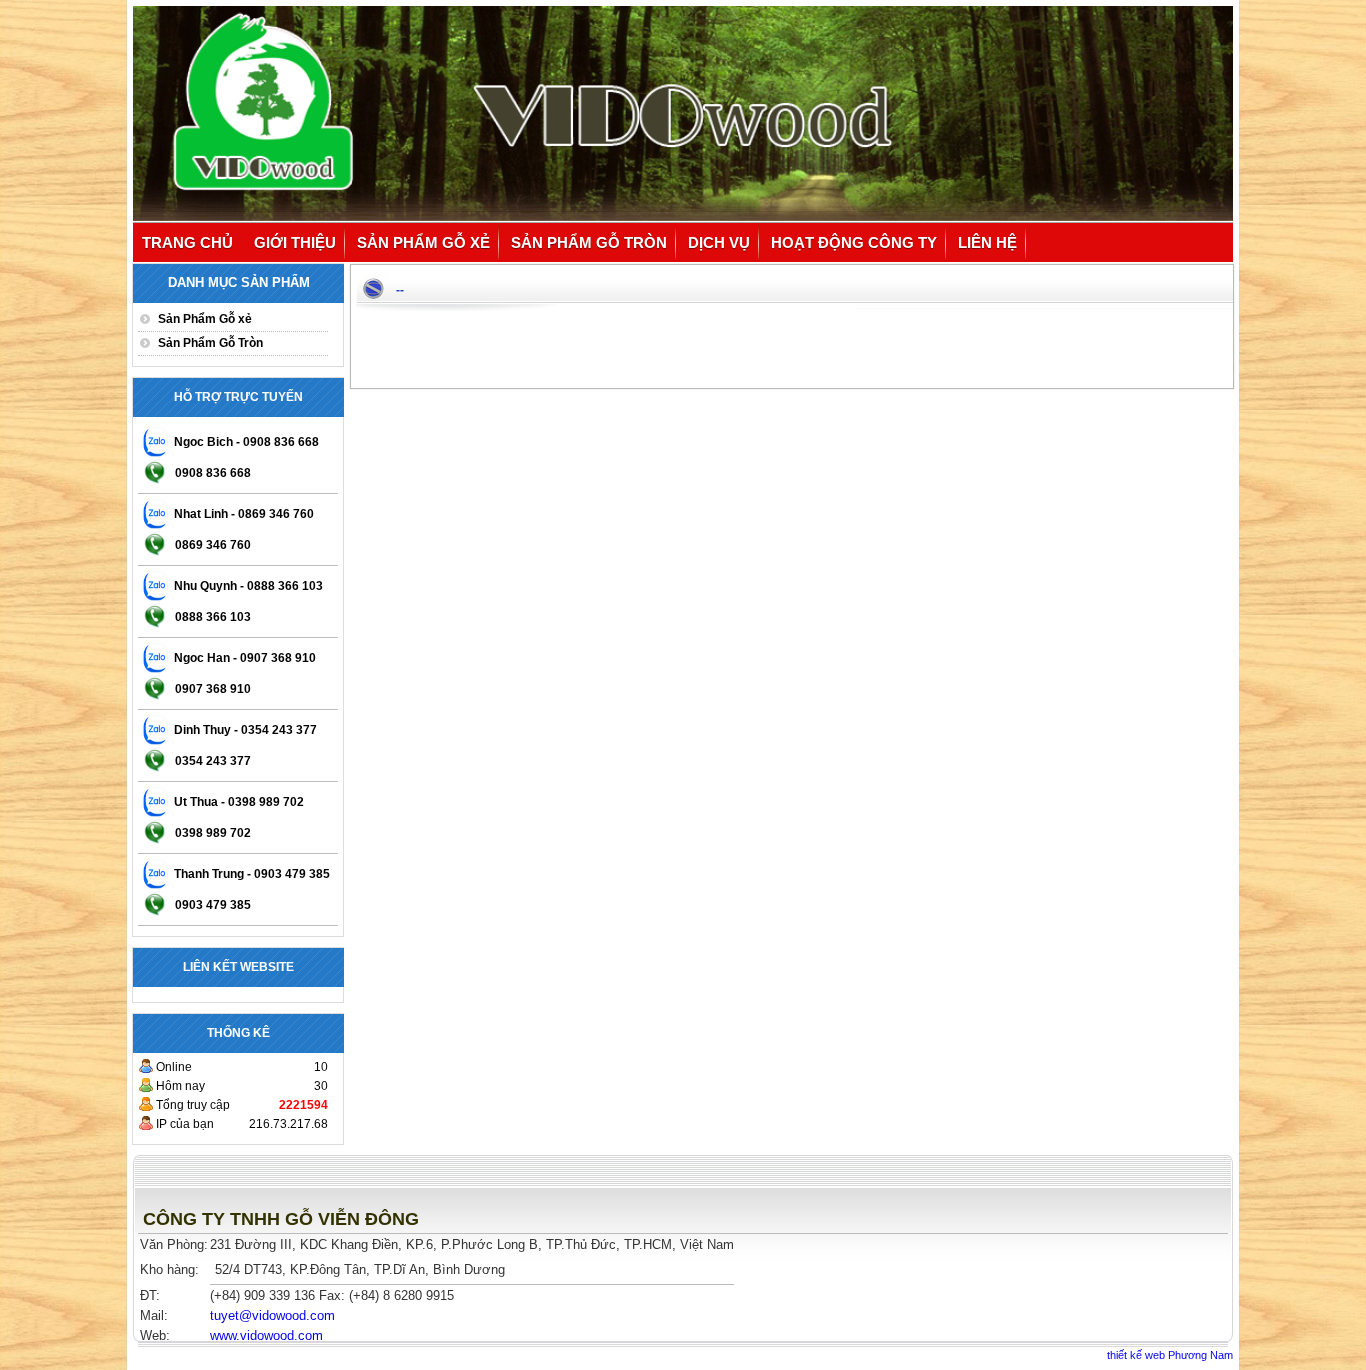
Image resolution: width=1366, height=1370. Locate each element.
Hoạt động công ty (854, 242)
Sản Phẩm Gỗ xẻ (423, 242)
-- (400, 290)
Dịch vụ (719, 242)
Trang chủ (187, 242)
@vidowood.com (272, 1315)
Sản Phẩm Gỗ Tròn (589, 242)
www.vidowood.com (266, 1335)
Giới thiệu (295, 242)
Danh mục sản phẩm (239, 282)
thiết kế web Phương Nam (1170, 1355)
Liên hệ (987, 242)
